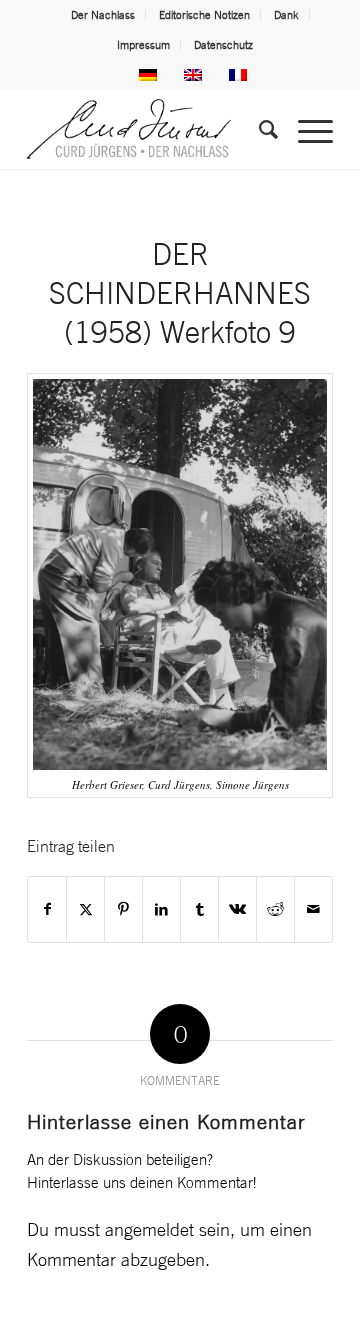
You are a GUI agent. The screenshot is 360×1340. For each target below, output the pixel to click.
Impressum (143, 45)
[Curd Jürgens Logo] (149, 129)
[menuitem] (103, 15)
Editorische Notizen (204, 15)
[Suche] (258, 129)
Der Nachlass (103, 15)
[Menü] (305, 129)
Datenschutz (223, 45)
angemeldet (149, 1229)
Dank (286, 15)
